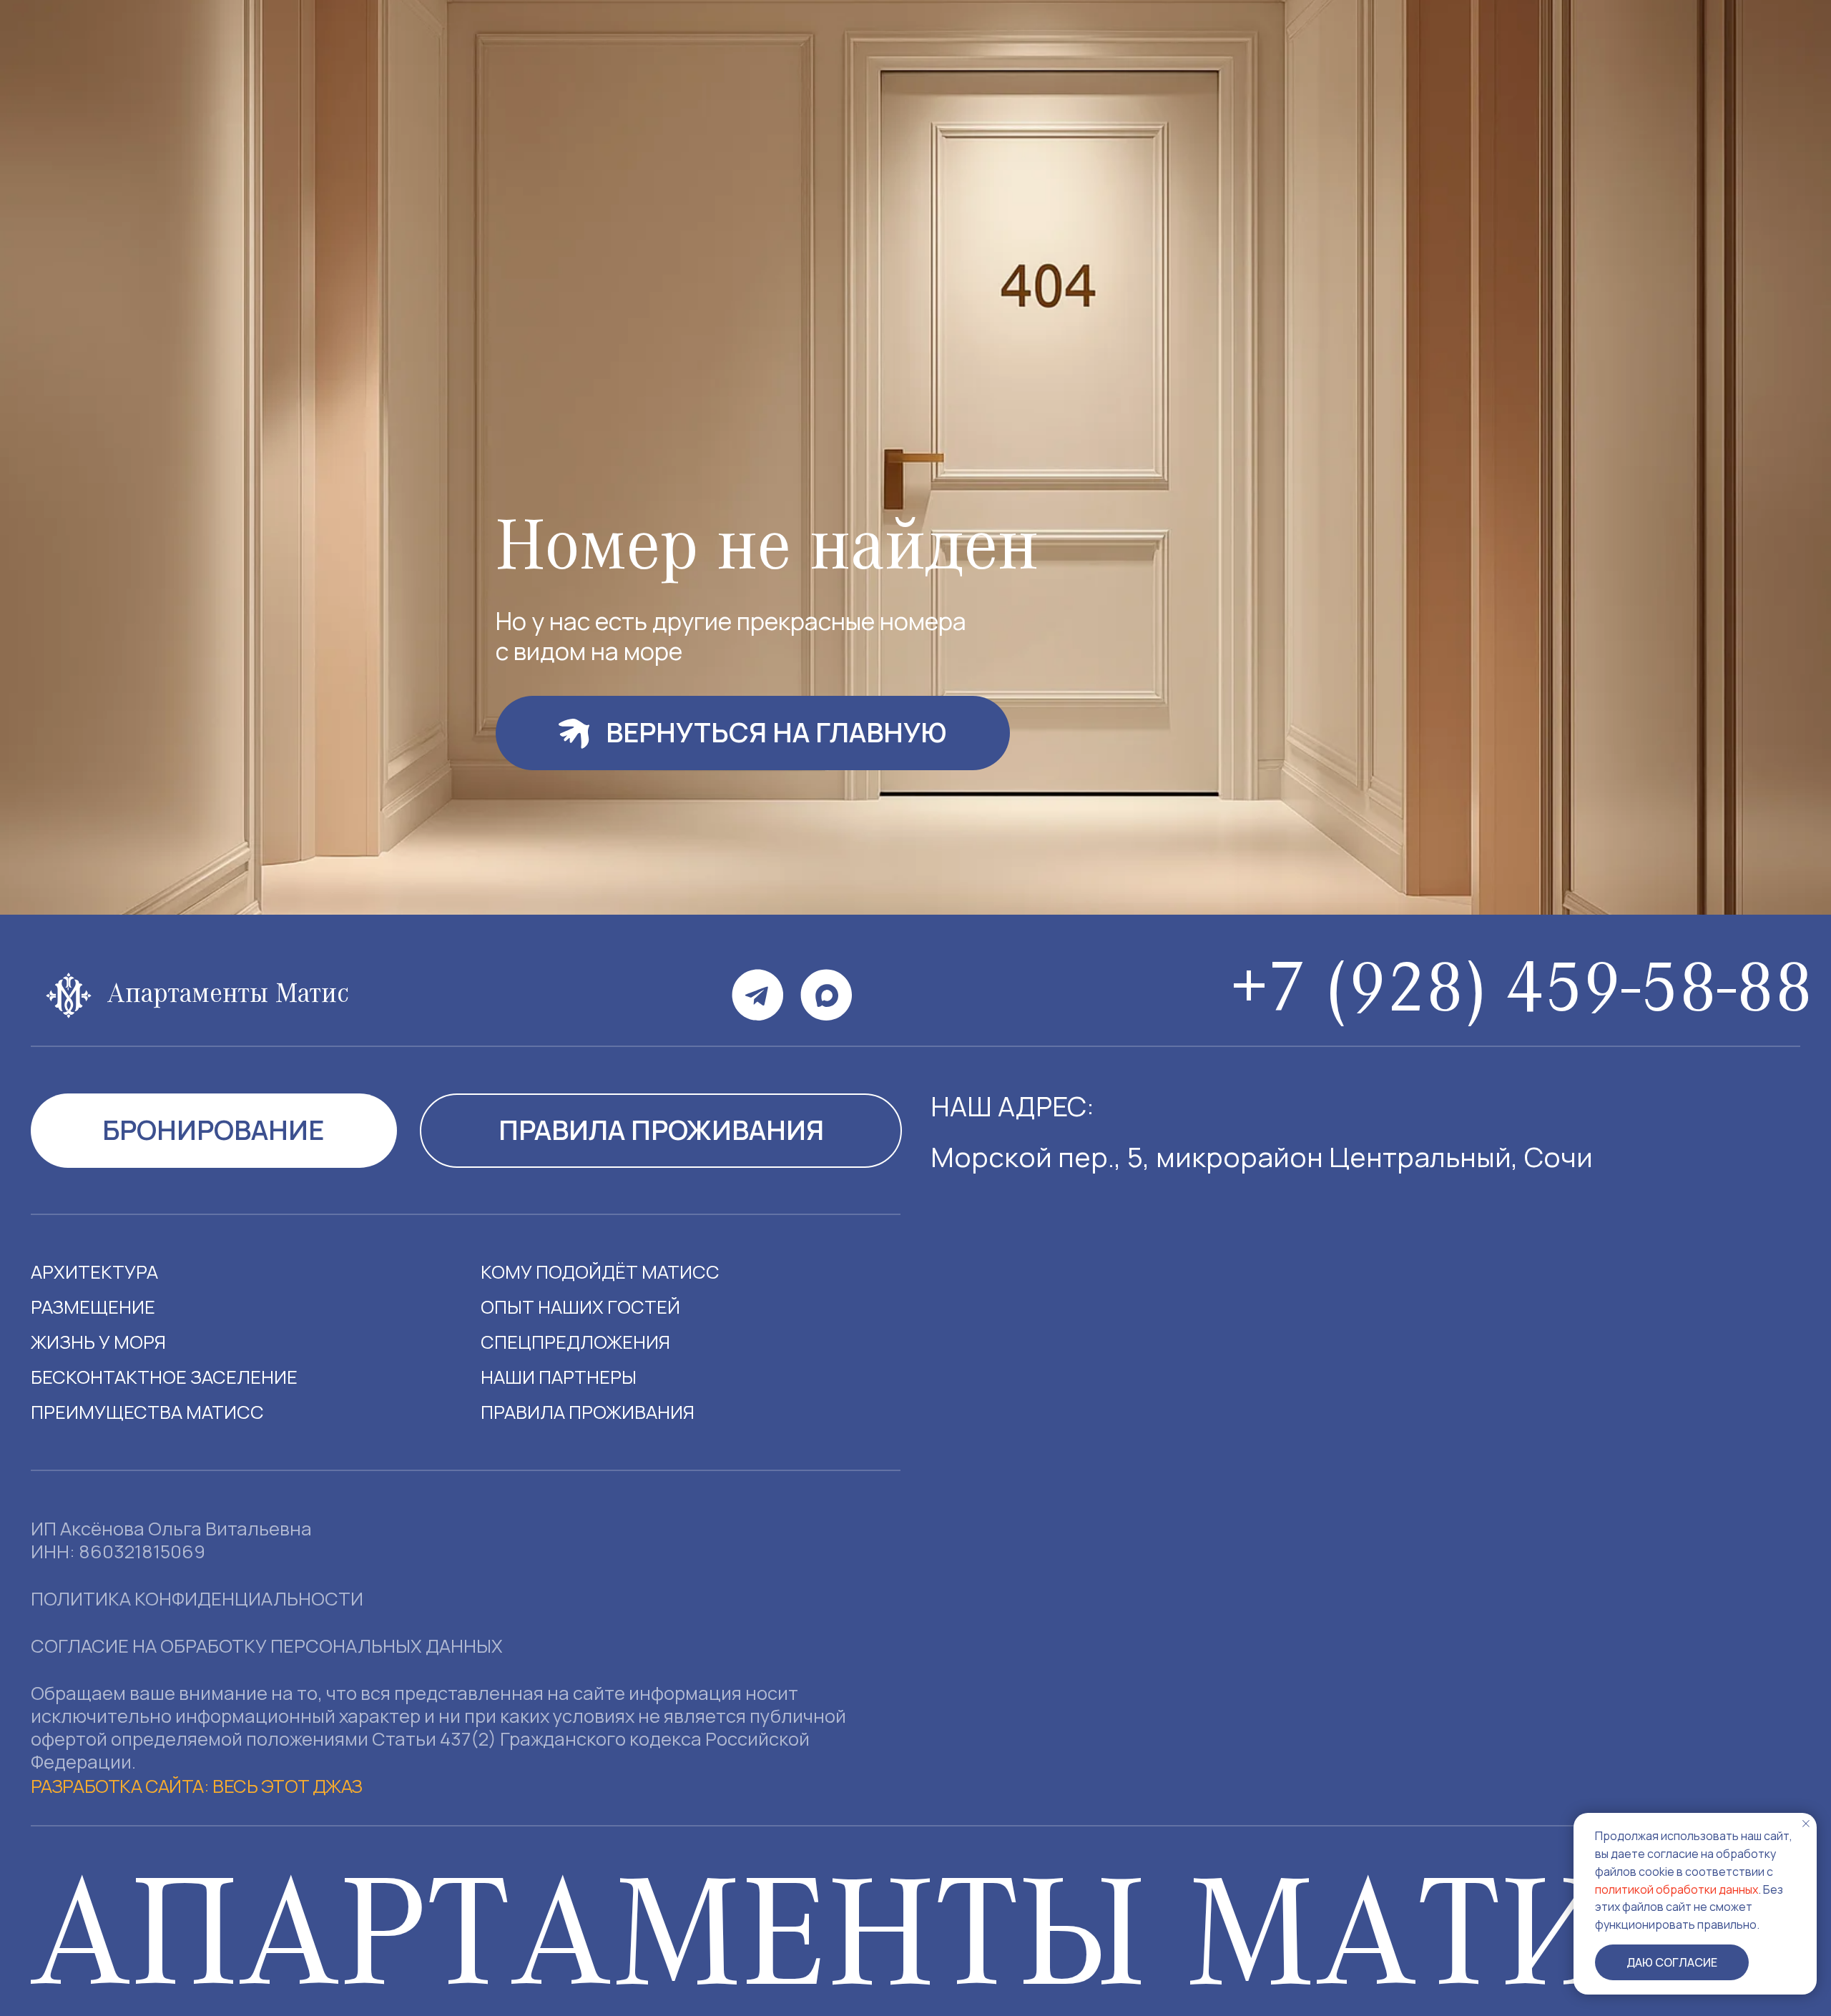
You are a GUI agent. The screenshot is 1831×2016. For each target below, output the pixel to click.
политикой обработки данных (1677, 1889)
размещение (93, 1307)
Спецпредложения (575, 1342)
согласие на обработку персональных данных (267, 1646)
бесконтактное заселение (164, 1377)
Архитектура (94, 1272)
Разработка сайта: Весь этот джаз (197, 1786)
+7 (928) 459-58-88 (1521, 995)
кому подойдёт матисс (600, 1272)
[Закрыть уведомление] (1806, 1824)
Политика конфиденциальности (197, 1599)
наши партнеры (559, 1377)
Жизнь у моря (98, 1342)
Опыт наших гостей (580, 1307)
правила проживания (588, 1412)
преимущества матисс (147, 1412)
